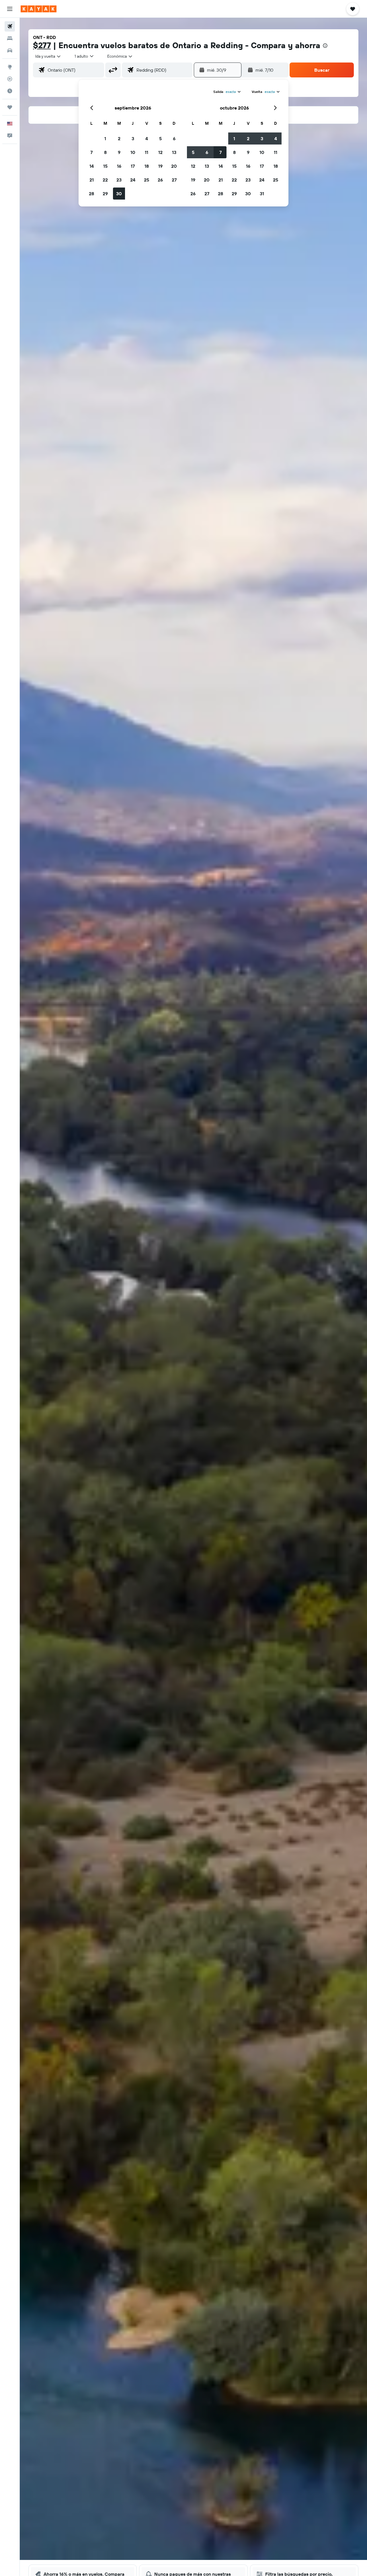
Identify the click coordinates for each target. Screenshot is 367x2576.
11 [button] (147, 152)
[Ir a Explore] (10, 67)
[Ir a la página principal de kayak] (39, 9)
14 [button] (92, 166)
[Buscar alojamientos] (10, 38)
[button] (10, 9)
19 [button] (160, 166)
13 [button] (174, 152)
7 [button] (91, 152)
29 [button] (105, 194)
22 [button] (105, 180)
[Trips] (10, 107)
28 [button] (91, 194)
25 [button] (147, 180)
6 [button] (174, 138)
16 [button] (119, 166)
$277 (42, 45)
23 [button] (119, 180)
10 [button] (133, 152)
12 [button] (160, 152)
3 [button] (133, 138)
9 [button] (119, 152)
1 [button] (105, 138)
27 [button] (174, 180)
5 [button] (160, 138)
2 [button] (119, 138)
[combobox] (48, 56)
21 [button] (92, 180)
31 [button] (262, 194)
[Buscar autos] (10, 50)
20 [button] (174, 166)
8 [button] (105, 152)
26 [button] (160, 180)
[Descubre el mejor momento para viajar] (10, 91)
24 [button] (133, 180)
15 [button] (105, 166)
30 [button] (119, 194)
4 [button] (147, 138)
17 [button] (133, 166)
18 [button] (147, 166)
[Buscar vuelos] (10, 26)
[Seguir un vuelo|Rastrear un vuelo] (10, 79)
